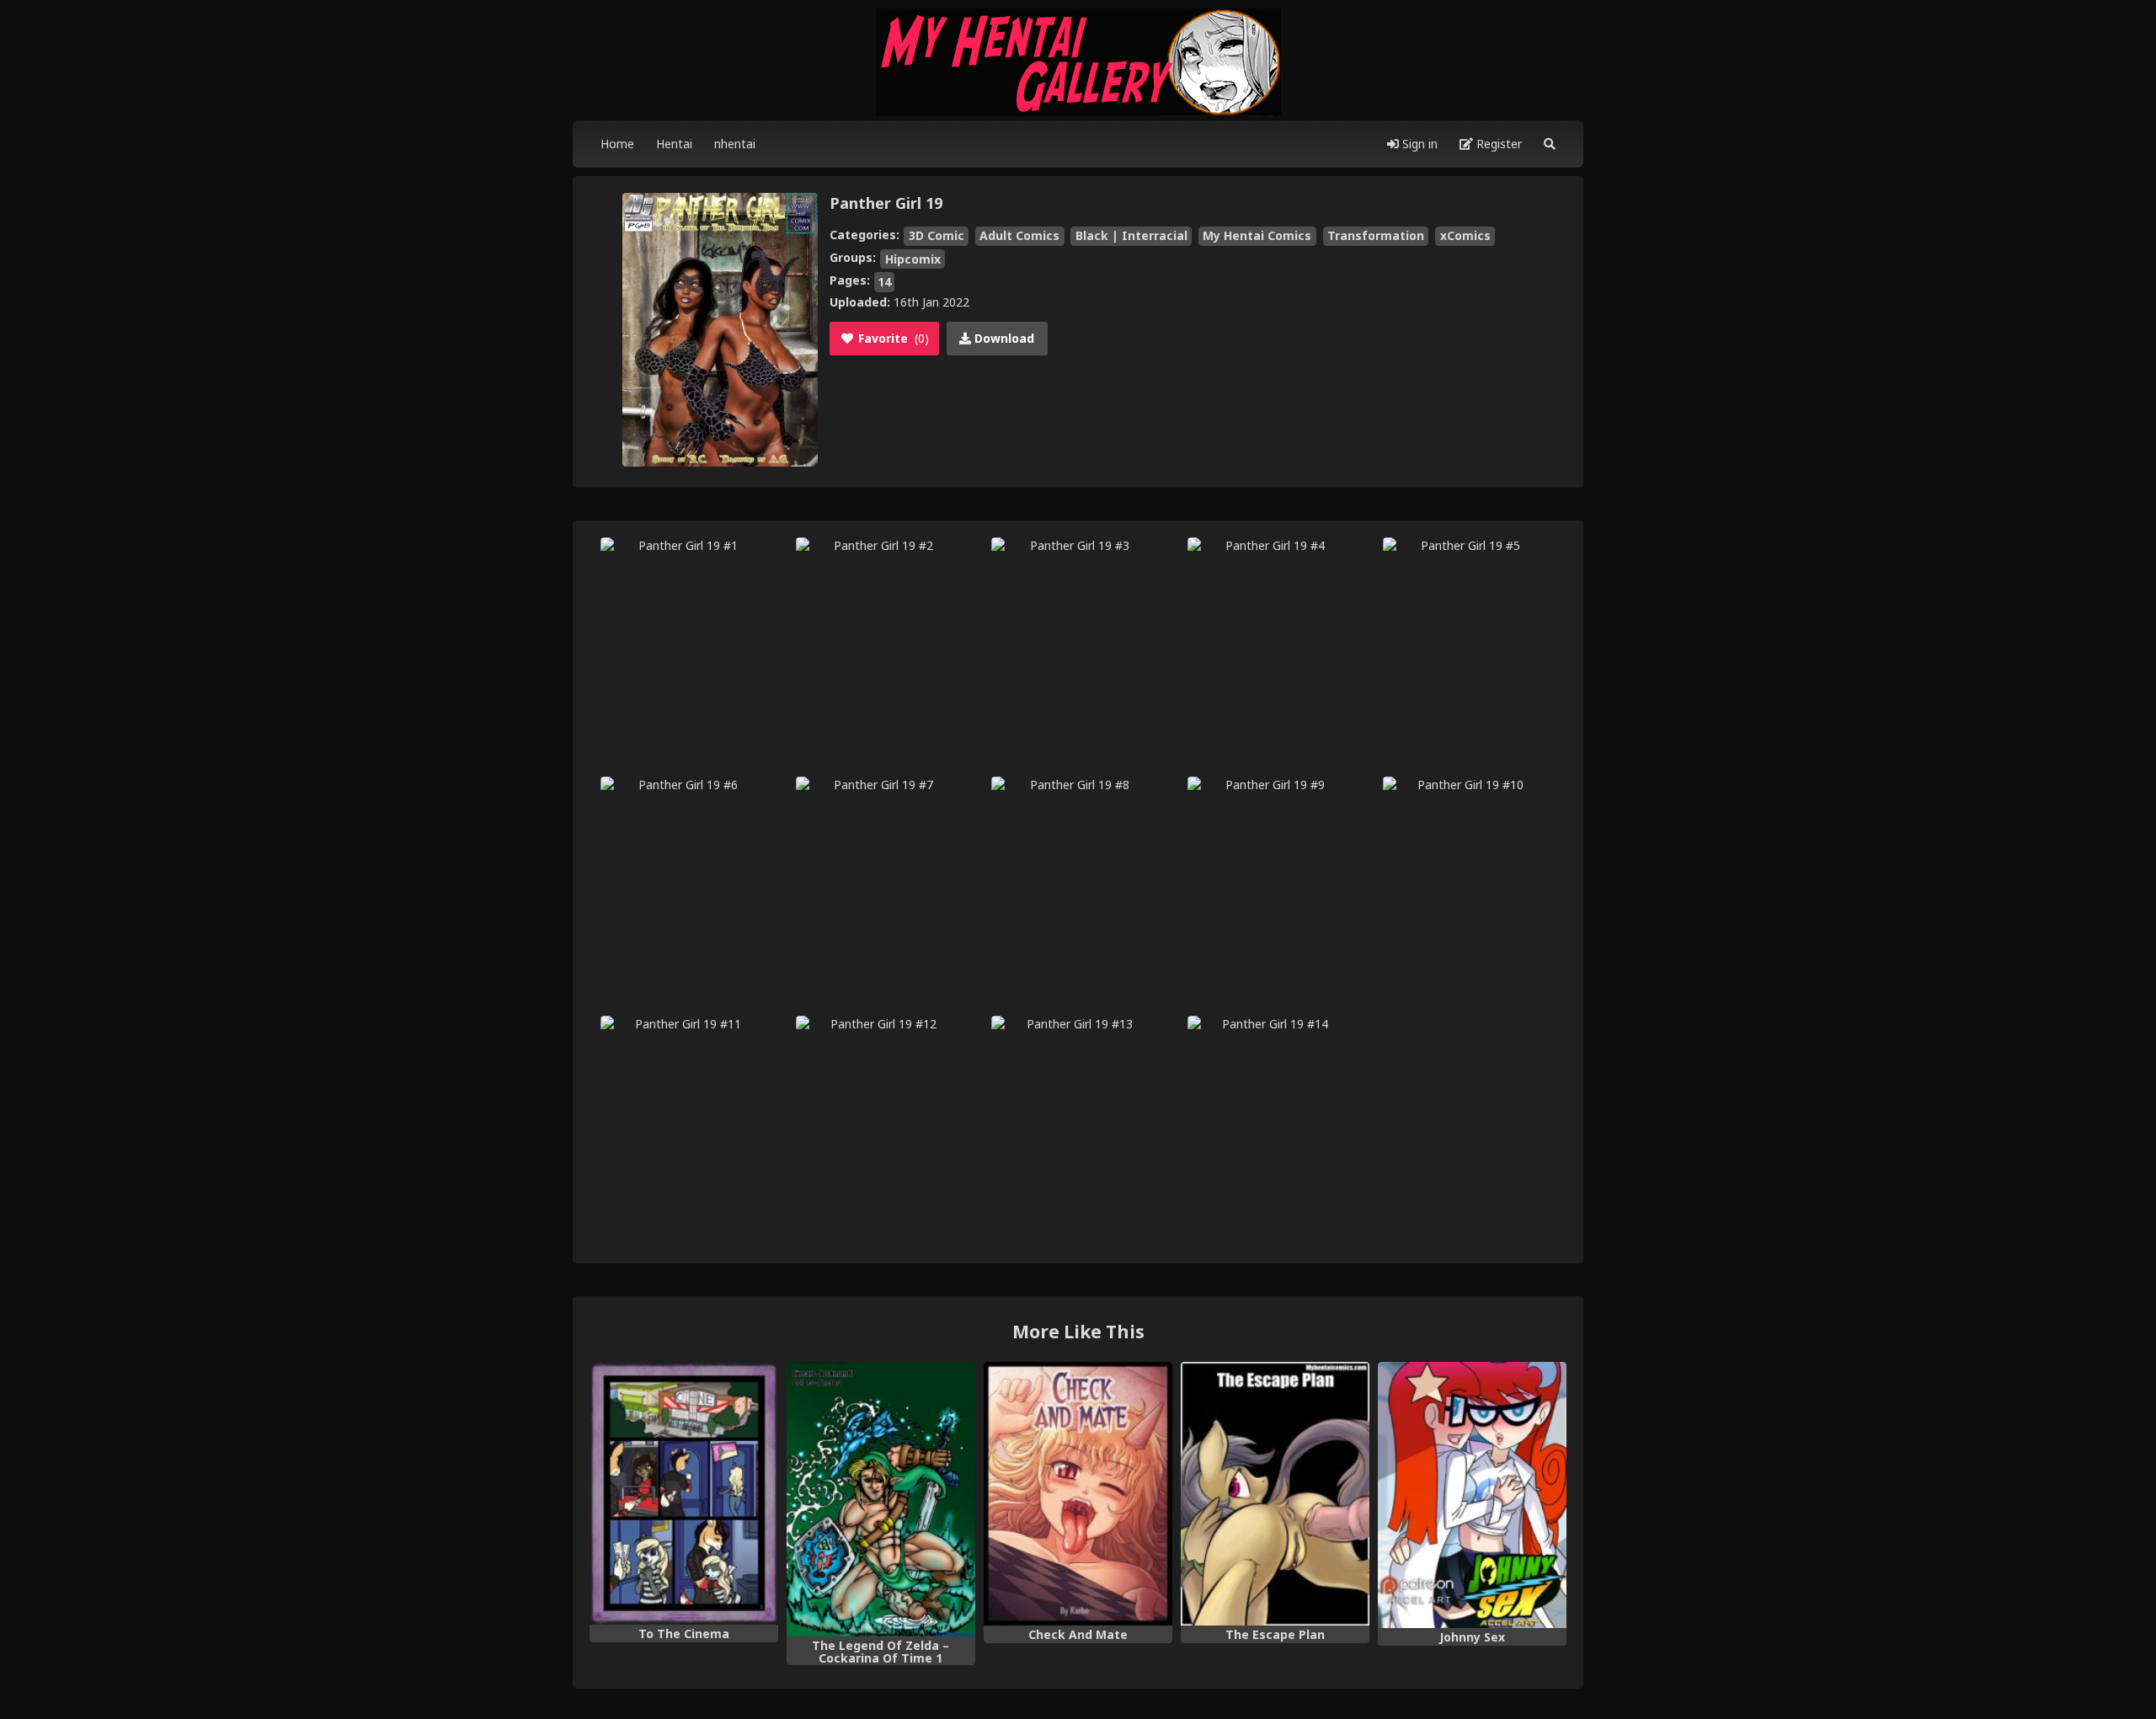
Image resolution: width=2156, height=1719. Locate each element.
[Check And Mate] (1078, 1494)
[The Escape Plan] (1275, 1494)
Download (1003, 338)
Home (617, 144)
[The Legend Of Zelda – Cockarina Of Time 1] (881, 1499)
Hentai (674, 144)
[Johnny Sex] (1472, 1495)
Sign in (1418, 144)
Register (1497, 144)
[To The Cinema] (684, 1493)
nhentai (735, 144)
